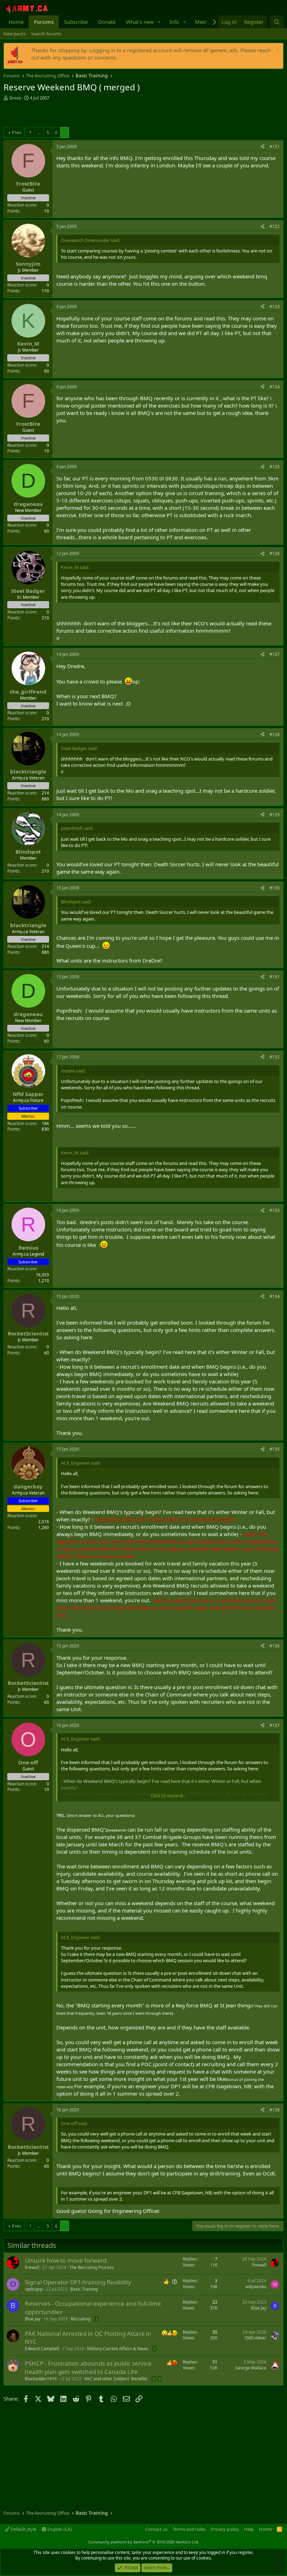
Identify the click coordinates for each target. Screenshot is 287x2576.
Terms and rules (189, 2529)
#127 (275, 654)
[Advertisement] (85, 115)
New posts (15, 34)
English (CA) (59, 2529)
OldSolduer (255, 2338)
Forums (44, 22)
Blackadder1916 (41, 2379)
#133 (275, 1210)
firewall (32, 2267)
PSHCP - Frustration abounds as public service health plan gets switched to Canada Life (88, 2367)
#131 (275, 977)
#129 (275, 815)
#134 (275, 1296)
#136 (275, 1646)
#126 (275, 553)
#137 (275, 1725)
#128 (275, 734)
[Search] (277, 22)
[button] (159, 22)
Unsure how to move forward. (66, 2260)
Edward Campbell (42, 2349)
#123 (275, 307)
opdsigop (34, 2289)
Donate (107, 22)
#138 (275, 2110)
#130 (275, 888)
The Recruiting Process (92, 2267)
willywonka (256, 2287)
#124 (275, 387)
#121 (275, 147)
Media (202, 22)
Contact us (156, 2529)
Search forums (46, 34)
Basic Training (84, 2289)
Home (16, 22)
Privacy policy (225, 2529)
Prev (17, 132)
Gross (15, 98)
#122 (275, 226)
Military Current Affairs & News (118, 2349)
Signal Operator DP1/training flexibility (78, 2282)
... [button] (39, 132)
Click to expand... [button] (168, 1796)
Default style (23, 2529)
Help (249, 2529)
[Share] (262, 147)
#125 (275, 467)
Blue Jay (33, 2319)
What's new (140, 22)
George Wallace (251, 2368)
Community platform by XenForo (144, 2542)
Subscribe (76, 22)
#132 (275, 1057)
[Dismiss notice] (277, 50)
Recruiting (80, 2319)
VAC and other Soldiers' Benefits (116, 2379)
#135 (275, 1449)
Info (174, 22)
